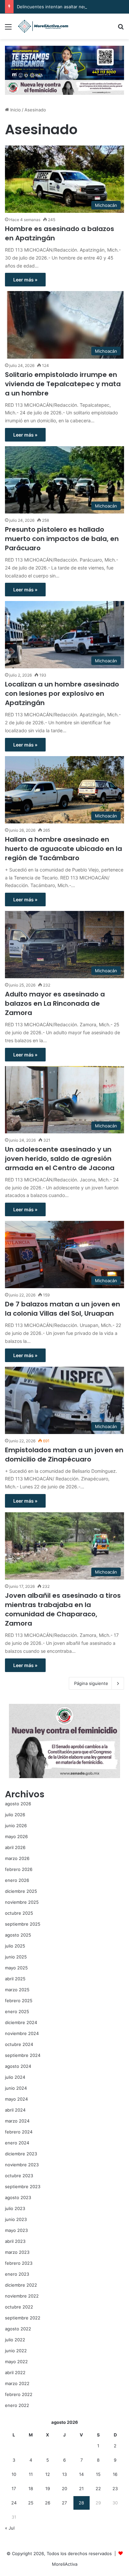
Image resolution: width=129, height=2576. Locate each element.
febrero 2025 (19, 2001)
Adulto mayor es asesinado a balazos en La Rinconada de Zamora (55, 1003)
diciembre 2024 (21, 2022)
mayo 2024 (16, 2099)
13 (64, 2474)
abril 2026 (15, 1847)
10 (14, 2474)
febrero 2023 (19, 2263)
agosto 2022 (18, 2329)
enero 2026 (17, 1880)
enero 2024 (17, 2143)
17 (14, 2488)
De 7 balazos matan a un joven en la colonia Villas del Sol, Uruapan (63, 1309)
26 (48, 2503)
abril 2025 (15, 1979)
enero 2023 (17, 2274)
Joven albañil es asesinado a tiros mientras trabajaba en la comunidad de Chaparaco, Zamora (63, 1609)
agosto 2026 (18, 1804)
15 (98, 2474)
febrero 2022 (19, 2394)
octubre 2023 (19, 2176)
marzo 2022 (17, 2383)
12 (48, 2474)
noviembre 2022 (22, 2296)
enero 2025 (17, 2011)
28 (81, 2503)
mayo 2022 (16, 2362)
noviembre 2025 (22, 1902)
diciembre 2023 (21, 2154)
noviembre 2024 (22, 2033)
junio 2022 (16, 2351)
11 (31, 2474)
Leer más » (25, 280)
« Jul (10, 2528)
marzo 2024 (17, 2121)
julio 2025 (15, 1946)
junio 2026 (16, 1826)
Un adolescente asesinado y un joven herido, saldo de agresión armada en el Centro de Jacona (60, 1159)
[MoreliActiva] (43, 26)
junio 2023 (16, 2219)
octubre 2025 (19, 1913)
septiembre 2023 (23, 2187)
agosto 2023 (18, 2197)
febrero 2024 (19, 2132)
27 (64, 2503)
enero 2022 (17, 2405)
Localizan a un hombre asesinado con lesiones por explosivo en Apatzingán (62, 693)
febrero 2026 (19, 1869)
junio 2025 (16, 1957)
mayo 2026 (16, 1836)
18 (31, 2488)
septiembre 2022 (23, 2318)
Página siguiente (91, 1683)
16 (115, 2474)
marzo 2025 (17, 1990)
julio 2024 (15, 2077)
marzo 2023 (17, 2252)
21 (81, 2488)
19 (48, 2488)
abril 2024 (15, 2110)
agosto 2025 (18, 1935)
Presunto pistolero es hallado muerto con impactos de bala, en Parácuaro (62, 539)
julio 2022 (15, 2340)
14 (81, 2474)
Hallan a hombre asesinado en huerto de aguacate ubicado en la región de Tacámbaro (64, 849)
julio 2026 (15, 1815)
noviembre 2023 (22, 2165)
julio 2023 (15, 2208)
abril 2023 (15, 2241)
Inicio (15, 110)
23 (115, 2488)
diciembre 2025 (21, 1891)
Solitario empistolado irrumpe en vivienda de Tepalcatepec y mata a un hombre (63, 384)
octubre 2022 (19, 2307)
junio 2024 (16, 2088)
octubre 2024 (19, 2044)
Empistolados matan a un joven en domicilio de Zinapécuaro (64, 1455)
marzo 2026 (17, 1858)
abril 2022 (15, 2372)
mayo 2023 (16, 2230)
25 (31, 2503)
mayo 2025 (16, 1968)
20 (64, 2488)
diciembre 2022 (21, 2285)
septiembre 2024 (23, 2055)
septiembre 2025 (23, 1924)
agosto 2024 (18, 2066)
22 (98, 2488)
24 (14, 2503)
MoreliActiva (65, 2564)
